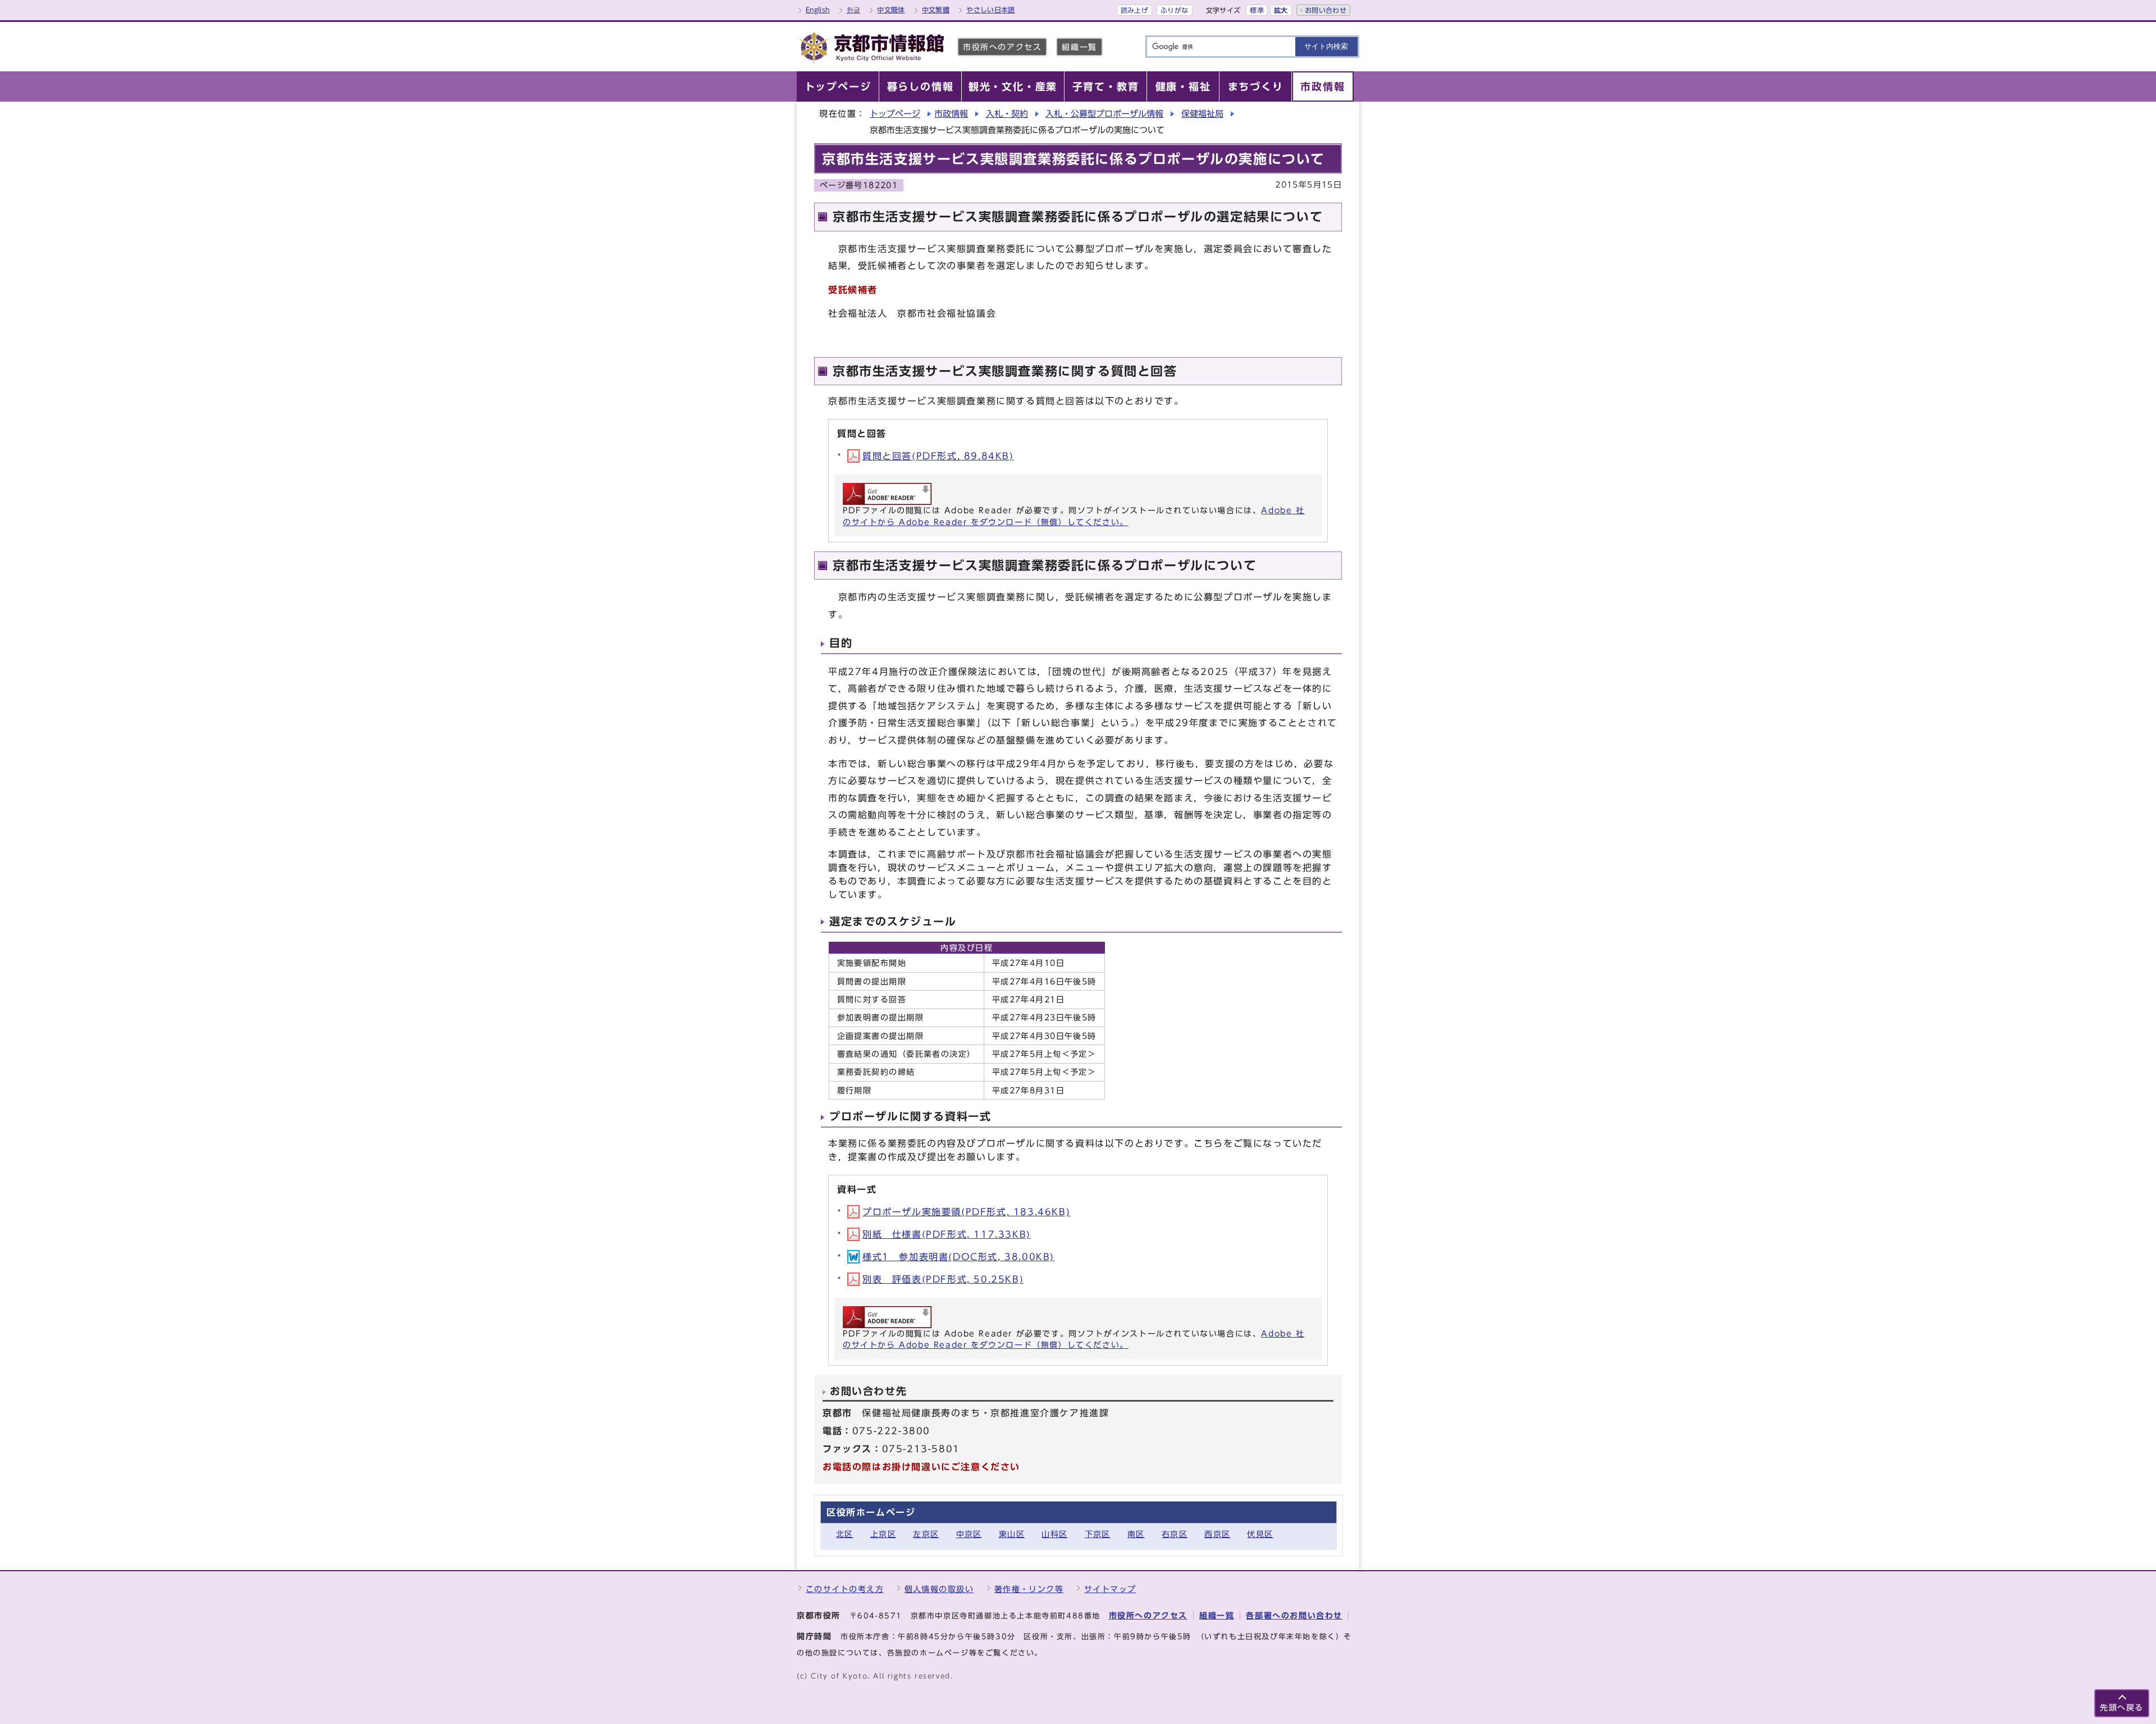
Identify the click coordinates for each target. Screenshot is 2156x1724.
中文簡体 (891, 10)
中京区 (969, 1534)
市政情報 (951, 114)
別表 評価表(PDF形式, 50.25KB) (943, 1279)
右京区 (1175, 1534)
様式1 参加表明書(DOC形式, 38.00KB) (958, 1257)
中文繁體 (936, 10)
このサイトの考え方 (845, 1589)
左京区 (926, 1534)
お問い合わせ (1326, 10)
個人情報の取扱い (939, 1589)
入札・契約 (1007, 114)
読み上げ (1134, 10)
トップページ (895, 114)
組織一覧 (1079, 47)
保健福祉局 (1202, 114)
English (818, 10)
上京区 (883, 1534)
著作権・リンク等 (1029, 1589)
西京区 (1217, 1534)
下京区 (1098, 1534)
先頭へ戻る (2122, 1707)
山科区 (1054, 1534)
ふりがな (1174, 10)
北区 (845, 1534)
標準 (1257, 10)
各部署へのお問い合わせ (1294, 1615)
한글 (854, 10)
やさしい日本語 (991, 10)
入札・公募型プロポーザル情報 (1104, 114)
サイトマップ (1110, 1589)
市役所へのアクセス (1002, 47)
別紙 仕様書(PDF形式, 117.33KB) (947, 1234)
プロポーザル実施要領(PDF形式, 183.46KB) (966, 1212)
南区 (1136, 1534)
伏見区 (1260, 1534)
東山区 (1012, 1534)
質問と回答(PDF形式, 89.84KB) (938, 456)
